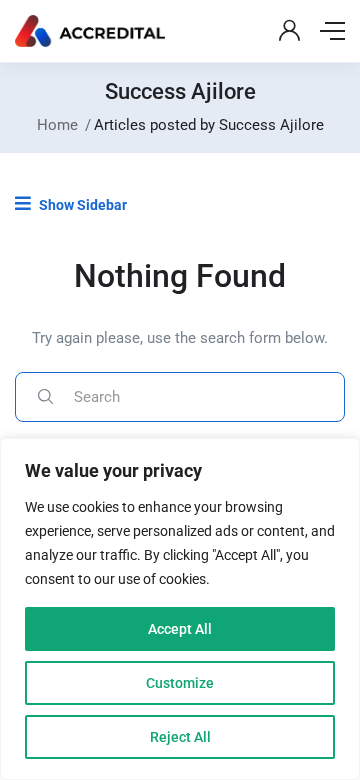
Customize (180, 683)
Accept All (180, 629)
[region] (180, 609)
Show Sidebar (81, 205)
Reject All (180, 737)
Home (57, 125)
